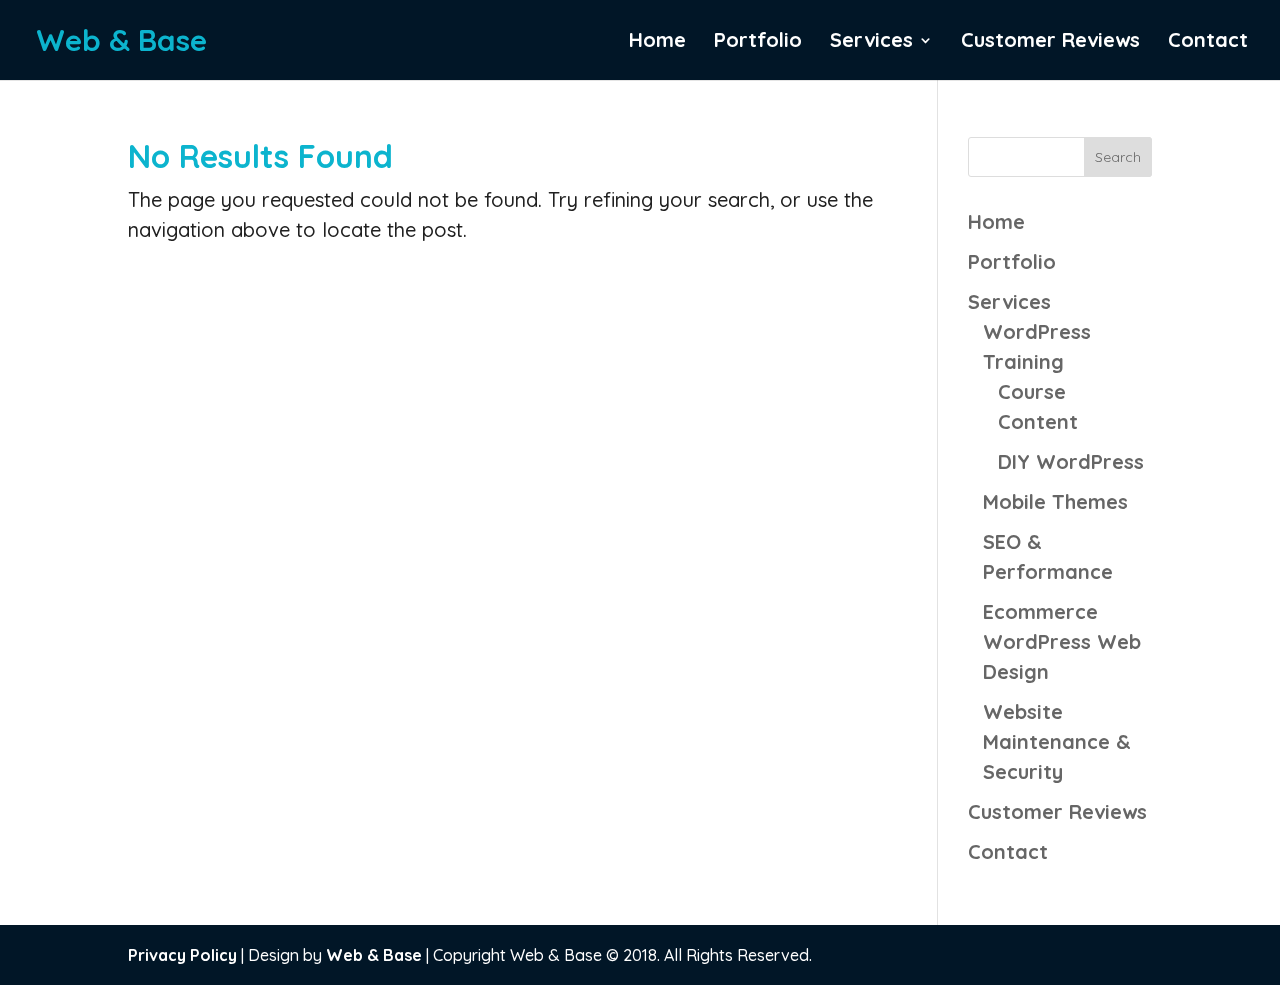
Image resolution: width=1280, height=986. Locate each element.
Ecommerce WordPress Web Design (1062, 641)
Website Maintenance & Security (1057, 741)
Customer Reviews (1050, 42)
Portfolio (758, 42)
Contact (1208, 42)
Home (657, 42)
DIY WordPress (1071, 461)
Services (871, 42)
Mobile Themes (1055, 501)
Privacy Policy (182, 955)
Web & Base (374, 955)
